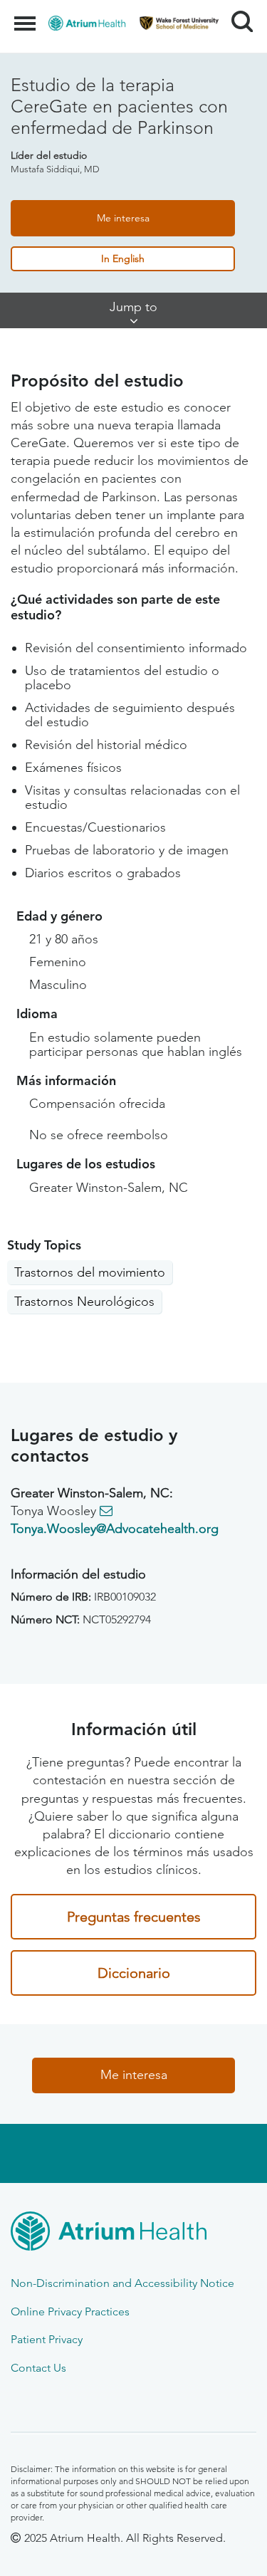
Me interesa (123, 218)
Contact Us (38, 2368)
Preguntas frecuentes (134, 1917)
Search (237, 9)
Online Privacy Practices (70, 2311)
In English (123, 258)
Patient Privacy (47, 2339)
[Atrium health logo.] (133, 2234)
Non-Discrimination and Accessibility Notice (122, 2283)
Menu (27, 16)
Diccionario (134, 1973)
